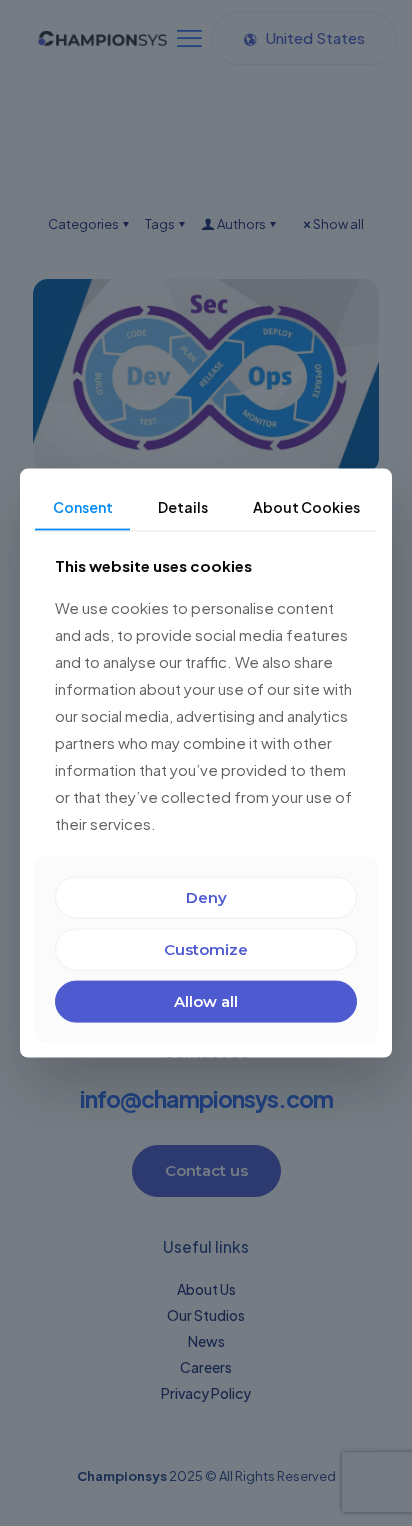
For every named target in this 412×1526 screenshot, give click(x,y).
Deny (206, 896)
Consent (83, 507)
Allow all (206, 1000)
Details (183, 507)
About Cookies (306, 507)
